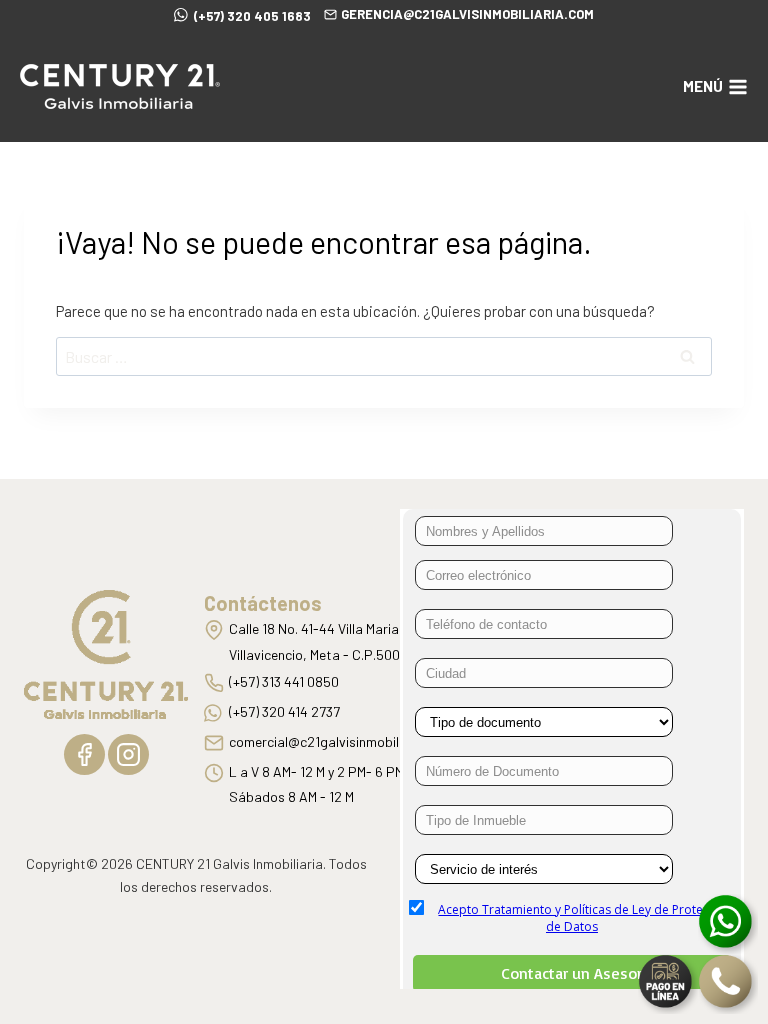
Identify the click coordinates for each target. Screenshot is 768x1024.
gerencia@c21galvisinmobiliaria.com (467, 14)
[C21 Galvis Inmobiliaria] (120, 86)
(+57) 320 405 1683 (252, 16)
